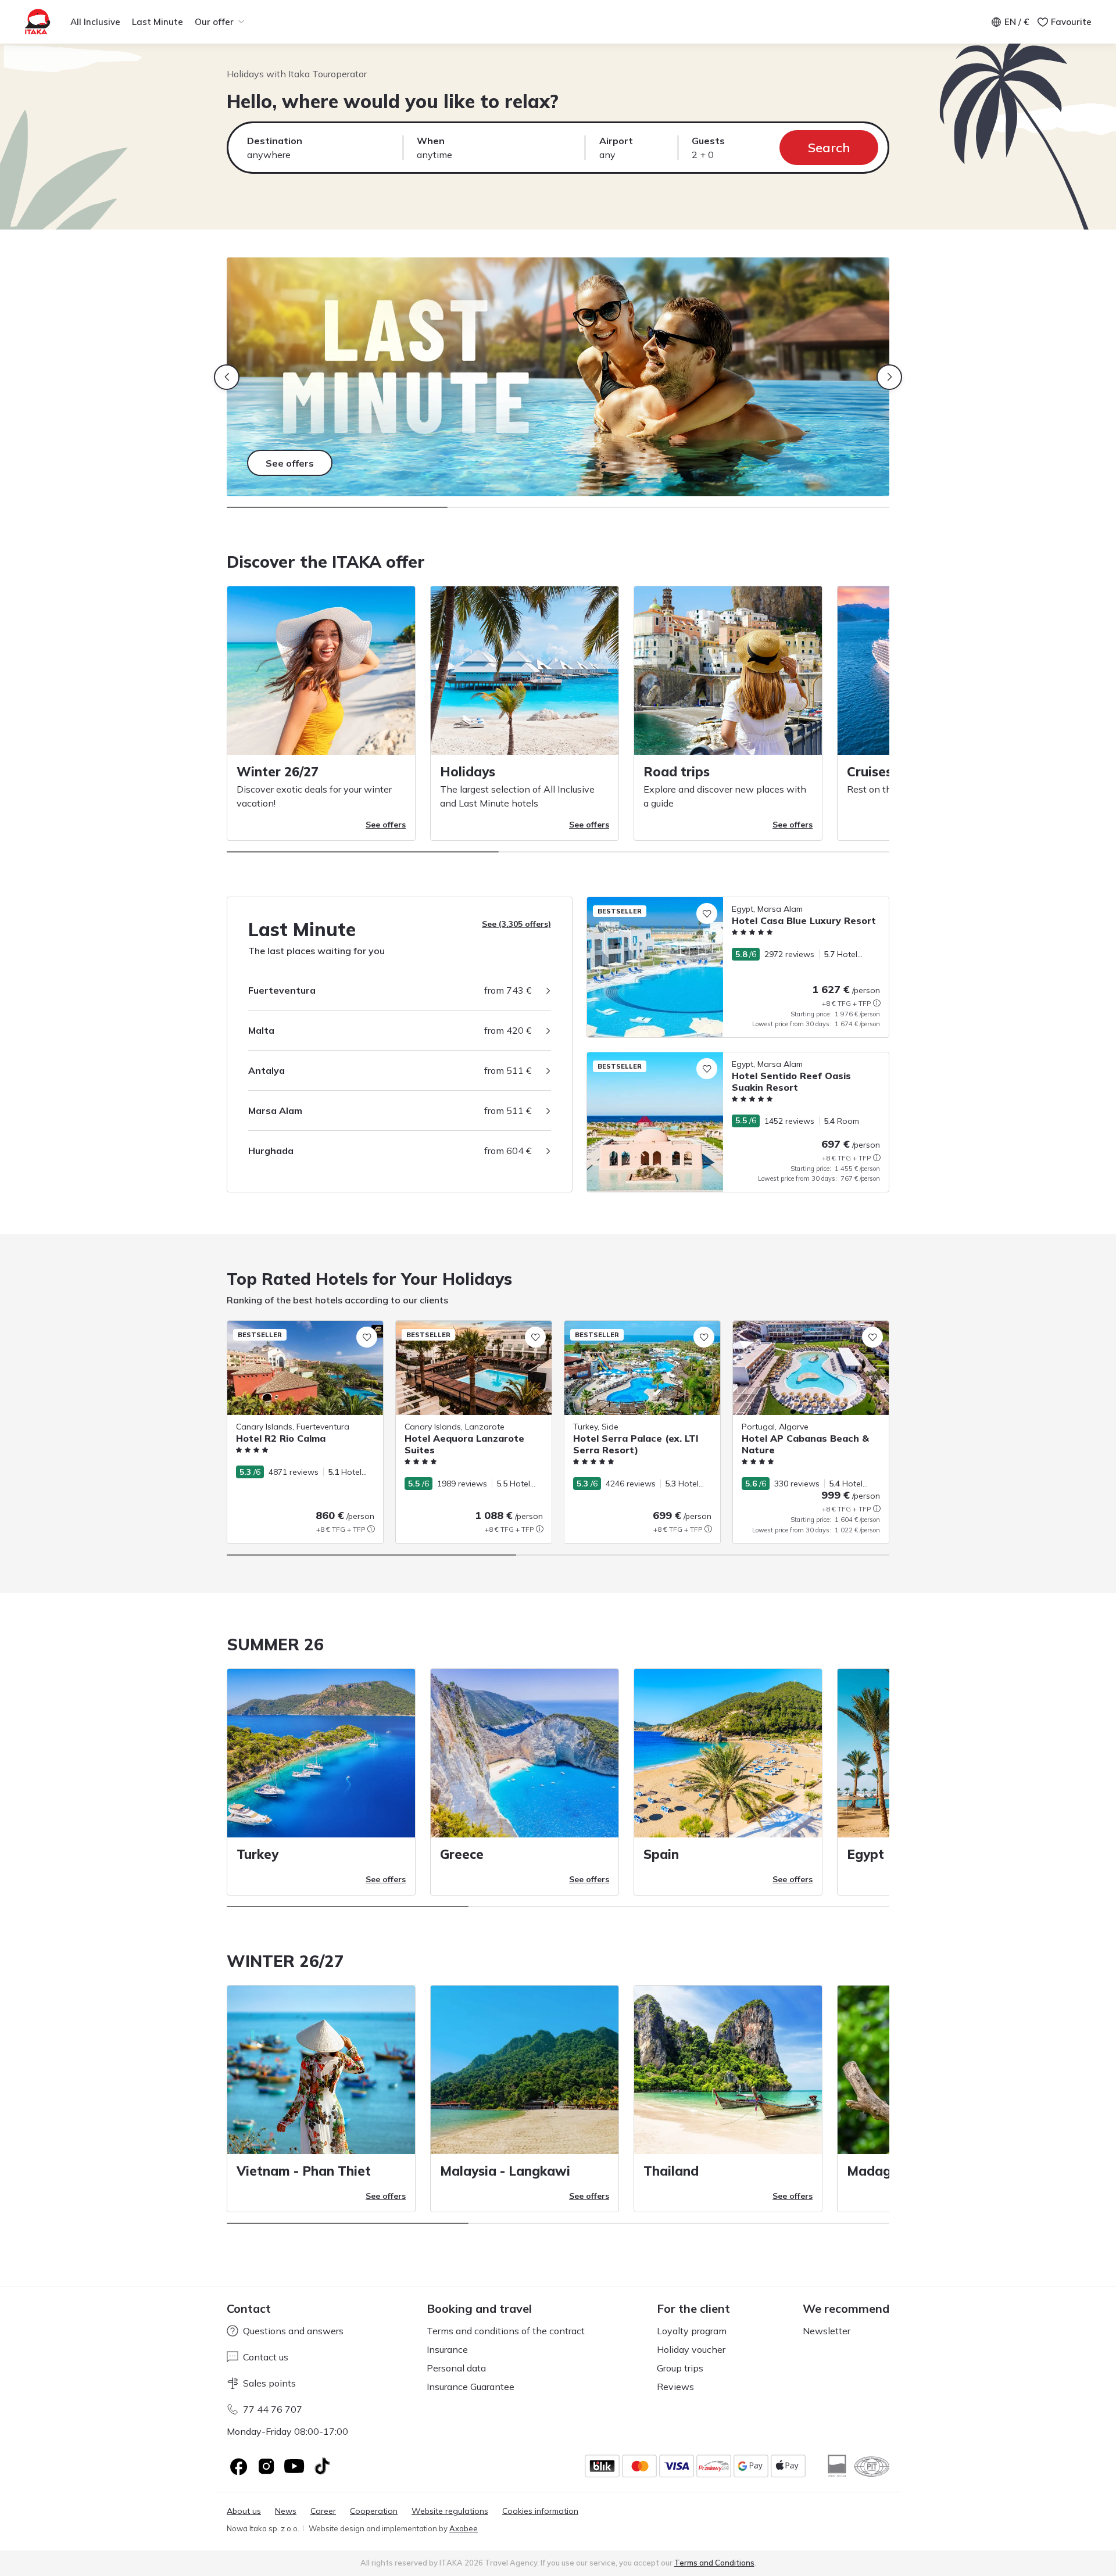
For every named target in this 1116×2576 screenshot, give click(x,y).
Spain (661, 1854)
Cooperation (374, 2511)
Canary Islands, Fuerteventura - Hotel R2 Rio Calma (304, 1333)
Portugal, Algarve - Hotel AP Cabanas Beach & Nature (806, 1333)
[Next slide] (889, 377)
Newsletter (827, 2331)
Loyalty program (692, 2331)
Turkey (257, 1854)
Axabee (464, 2528)
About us (244, 2511)
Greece (462, 1854)
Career (323, 2511)
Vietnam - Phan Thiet (304, 2171)
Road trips (677, 772)
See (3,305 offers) (516, 924)
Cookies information (540, 2511)
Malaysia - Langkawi (505, 2171)
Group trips (680, 2368)
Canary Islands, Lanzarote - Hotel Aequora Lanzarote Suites (460, 1333)
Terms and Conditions (714, 2563)
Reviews (675, 2387)
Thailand (671, 2171)
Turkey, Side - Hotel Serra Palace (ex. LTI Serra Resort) (641, 1333)
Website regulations (450, 2511)
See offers (386, 825)
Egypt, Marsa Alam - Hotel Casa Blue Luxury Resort (684, 903)
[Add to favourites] (707, 913)
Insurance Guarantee (471, 2387)
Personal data (456, 2368)
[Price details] (877, 1003)
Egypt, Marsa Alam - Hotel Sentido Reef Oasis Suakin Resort (702, 1058)
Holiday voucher (691, 2349)
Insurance (447, 2349)
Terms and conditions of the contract (506, 2331)
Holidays (468, 772)
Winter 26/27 (278, 772)
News (286, 2511)
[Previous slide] (227, 377)
